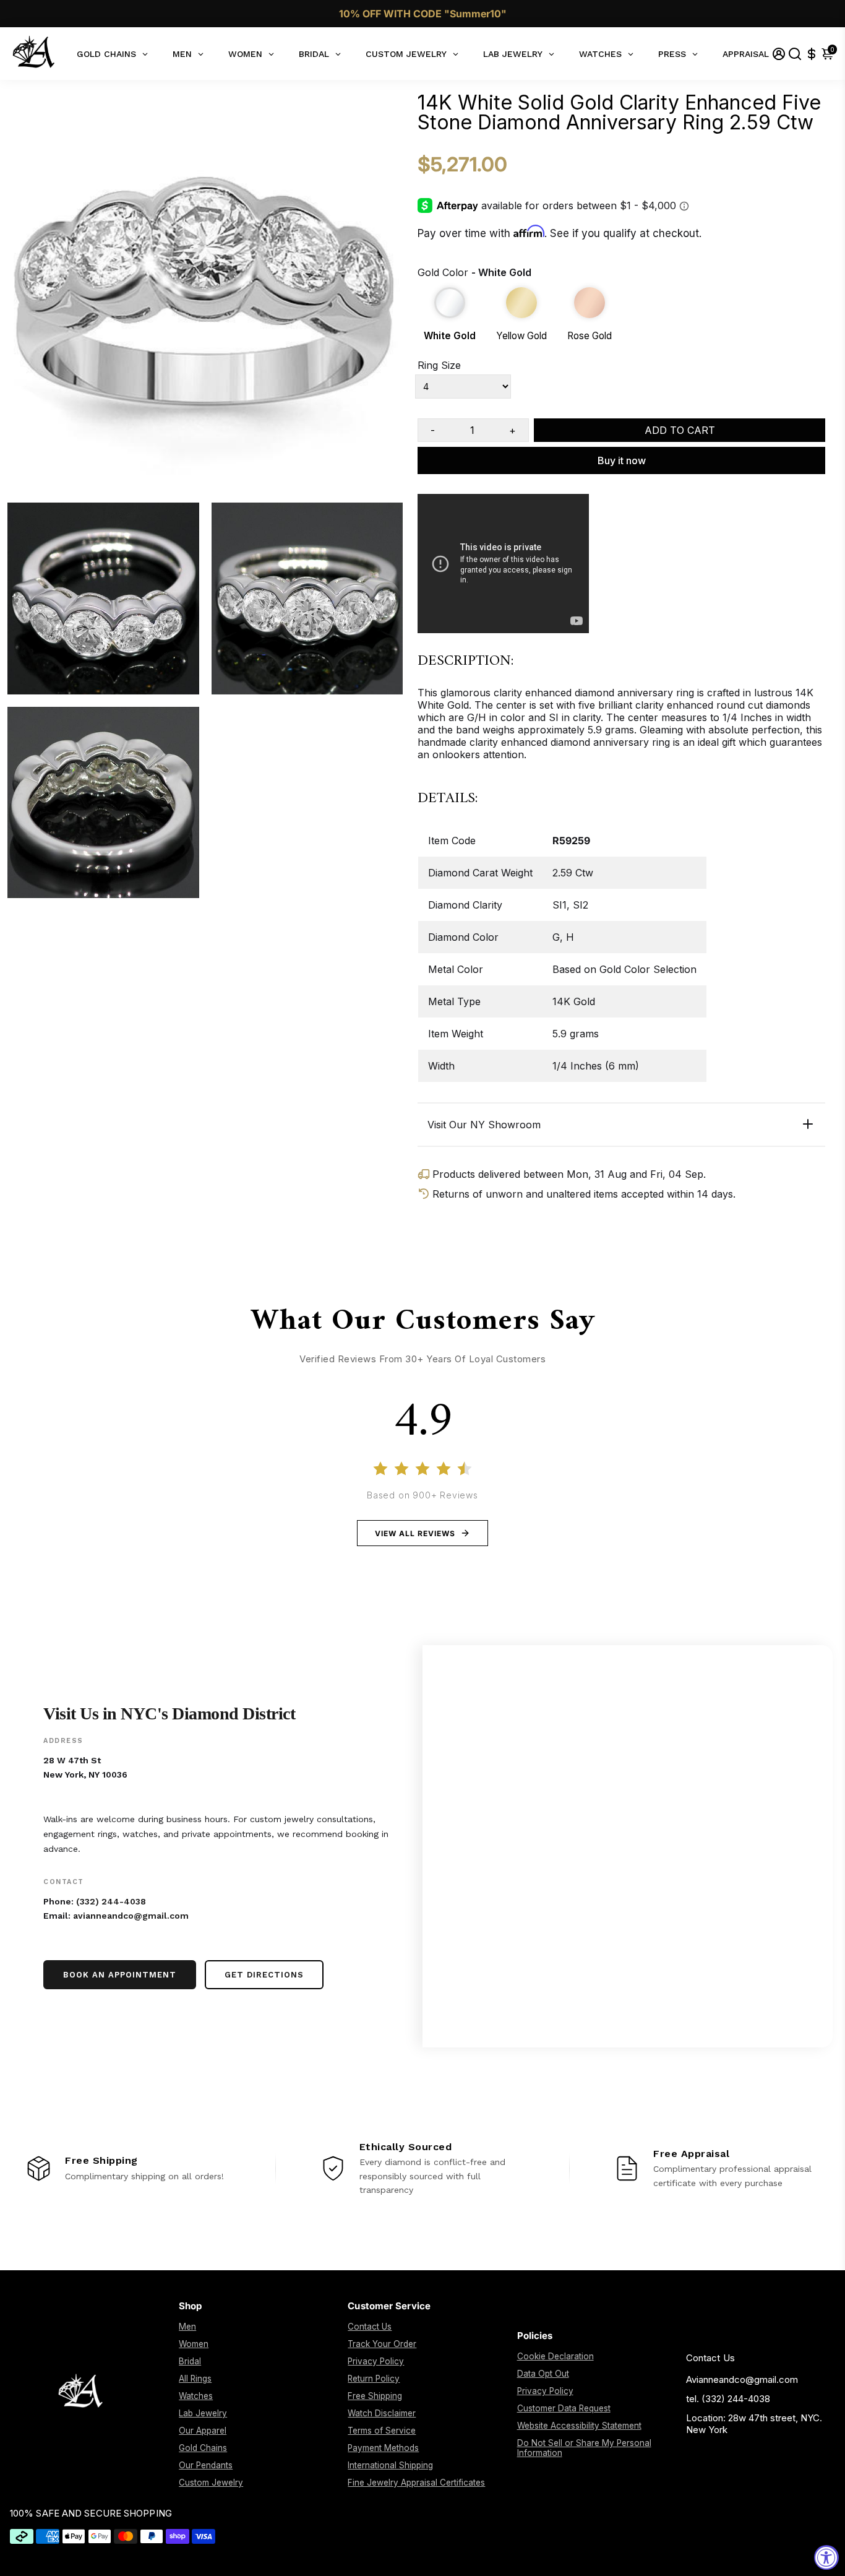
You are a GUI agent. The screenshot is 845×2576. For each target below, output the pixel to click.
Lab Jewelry (203, 2413)
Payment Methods (383, 2448)
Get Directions (264, 1975)
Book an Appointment (120, 1975)
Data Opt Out (543, 2374)
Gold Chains (203, 2448)
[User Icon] (779, 54)
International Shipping (390, 2465)
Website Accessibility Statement (579, 2426)
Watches (196, 2396)
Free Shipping (375, 2396)
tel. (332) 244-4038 (728, 2399)
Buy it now (622, 460)
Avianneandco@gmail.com (742, 2379)
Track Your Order (382, 2344)
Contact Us (370, 2327)
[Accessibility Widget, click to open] (826, 2557)
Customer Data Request (564, 2408)
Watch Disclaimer (382, 2413)
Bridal (190, 2361)
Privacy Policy (376, 2361)
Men (187, 2327)
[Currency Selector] (812, 54)
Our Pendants (206, 2465)
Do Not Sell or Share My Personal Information (584, 2448)
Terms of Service (382, 2431)
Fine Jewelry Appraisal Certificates (416, 2483)
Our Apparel (203, 2431)
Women (194, 2344)
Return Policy (374, 2379)
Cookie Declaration (555, 2356)
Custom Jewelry (211, 2483)
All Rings (195, 2379)
